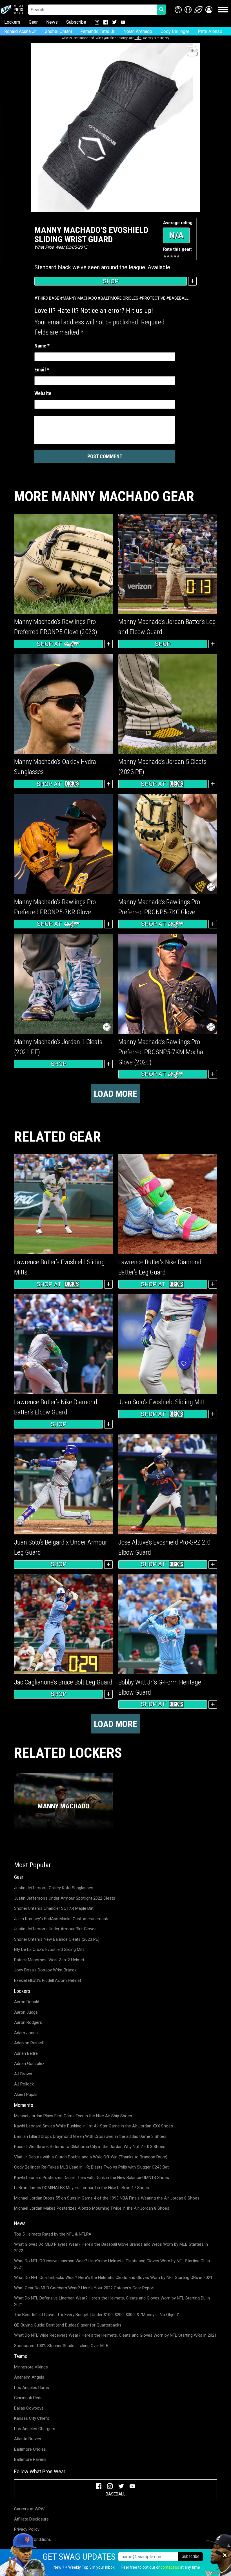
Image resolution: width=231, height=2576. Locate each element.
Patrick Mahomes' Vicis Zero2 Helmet (49, 1960)
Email (42, 370)
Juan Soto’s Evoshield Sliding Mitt (162, 1402)
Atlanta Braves (28, 2439)
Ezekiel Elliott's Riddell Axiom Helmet (48, 1980)
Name (42, 346)
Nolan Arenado (138, 31)
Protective (154, 298)
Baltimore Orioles (119, 298)
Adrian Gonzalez (29, 2064)
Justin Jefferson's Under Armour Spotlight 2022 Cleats (65, 1898)
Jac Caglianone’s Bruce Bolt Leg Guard (63, 1682)
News (52, 22)
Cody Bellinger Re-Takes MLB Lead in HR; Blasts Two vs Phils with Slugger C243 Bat (91, 2167)
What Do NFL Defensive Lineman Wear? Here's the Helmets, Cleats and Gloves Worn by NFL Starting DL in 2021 (112, 2301)
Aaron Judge (26, 2012)
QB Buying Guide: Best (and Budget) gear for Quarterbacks (68, 2325)
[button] (209, 10)
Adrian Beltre (26, 2053)
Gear (33, 22)
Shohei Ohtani (58, 31)
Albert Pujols (26, 2094)
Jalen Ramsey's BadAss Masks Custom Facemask (61, 1919)
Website (43, 393)
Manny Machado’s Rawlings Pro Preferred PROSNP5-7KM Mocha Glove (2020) (161, 1052)
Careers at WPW (29, 2509)
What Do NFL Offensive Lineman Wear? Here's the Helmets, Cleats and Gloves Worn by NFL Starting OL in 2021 (112, 2264)
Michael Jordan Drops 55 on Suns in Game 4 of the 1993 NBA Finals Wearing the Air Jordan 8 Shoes (107, 2198)
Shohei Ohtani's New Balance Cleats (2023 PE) (57, 1939)
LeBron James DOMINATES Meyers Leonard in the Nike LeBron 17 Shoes (82, 2188)
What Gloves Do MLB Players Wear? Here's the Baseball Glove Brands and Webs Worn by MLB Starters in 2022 (111, 2248)
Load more (115, 1094)
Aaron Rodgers (28, 2022)
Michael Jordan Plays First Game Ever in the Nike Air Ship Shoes (73, 2116)
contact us (170, 2567)
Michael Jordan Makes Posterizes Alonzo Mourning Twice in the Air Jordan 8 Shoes (92, 2208)
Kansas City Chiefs (32, 2418)
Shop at (49, 644)
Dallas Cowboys (29, 2408)
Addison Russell (29, 2043)
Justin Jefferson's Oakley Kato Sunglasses (54, 1888)
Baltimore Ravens (30, 2459)
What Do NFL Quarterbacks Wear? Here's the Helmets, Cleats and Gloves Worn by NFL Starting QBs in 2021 (113, 2278)
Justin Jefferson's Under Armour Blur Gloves (55, 1929)
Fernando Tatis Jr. (98, 31)
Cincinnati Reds (28, 2398)
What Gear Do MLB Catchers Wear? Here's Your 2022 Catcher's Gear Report (84, 2288)
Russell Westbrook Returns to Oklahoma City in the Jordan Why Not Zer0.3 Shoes (90, 2147)
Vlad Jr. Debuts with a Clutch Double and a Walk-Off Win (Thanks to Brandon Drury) (91, 2157)
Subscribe (76, 22)
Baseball (179, 298)
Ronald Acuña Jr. (20, 31)
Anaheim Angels (29, 2377)
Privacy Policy (27, 2529)
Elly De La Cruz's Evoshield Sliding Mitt (49, 1949)
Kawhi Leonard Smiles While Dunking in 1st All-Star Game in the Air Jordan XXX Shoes (94, 2126)
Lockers (12, 22)
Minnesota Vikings (31, 2367)
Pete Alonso (210, 31)
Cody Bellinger (175, 31)
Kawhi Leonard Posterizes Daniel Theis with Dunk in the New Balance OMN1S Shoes (92, 2178)
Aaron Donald (27, 2002)
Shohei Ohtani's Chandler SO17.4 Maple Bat (54, 1908)
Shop (111, 281)
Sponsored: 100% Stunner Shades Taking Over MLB (61, 2346)
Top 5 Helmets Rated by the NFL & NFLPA (53, 2234)
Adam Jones (26, 2033)
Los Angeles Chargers (35, 2429)
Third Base (48, 298)
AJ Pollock (24, 2084)
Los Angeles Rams (32, 2388)
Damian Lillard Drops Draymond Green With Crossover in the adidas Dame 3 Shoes (90, 2136)
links (138, 38)
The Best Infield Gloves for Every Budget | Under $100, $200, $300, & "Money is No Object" (97, 2315)
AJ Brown (23, 2074)
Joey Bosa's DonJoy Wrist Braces (45, 1970)
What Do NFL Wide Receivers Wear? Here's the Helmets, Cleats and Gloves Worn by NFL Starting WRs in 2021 (115, 2335)
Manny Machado (80, 298)
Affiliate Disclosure (31, 2519)
